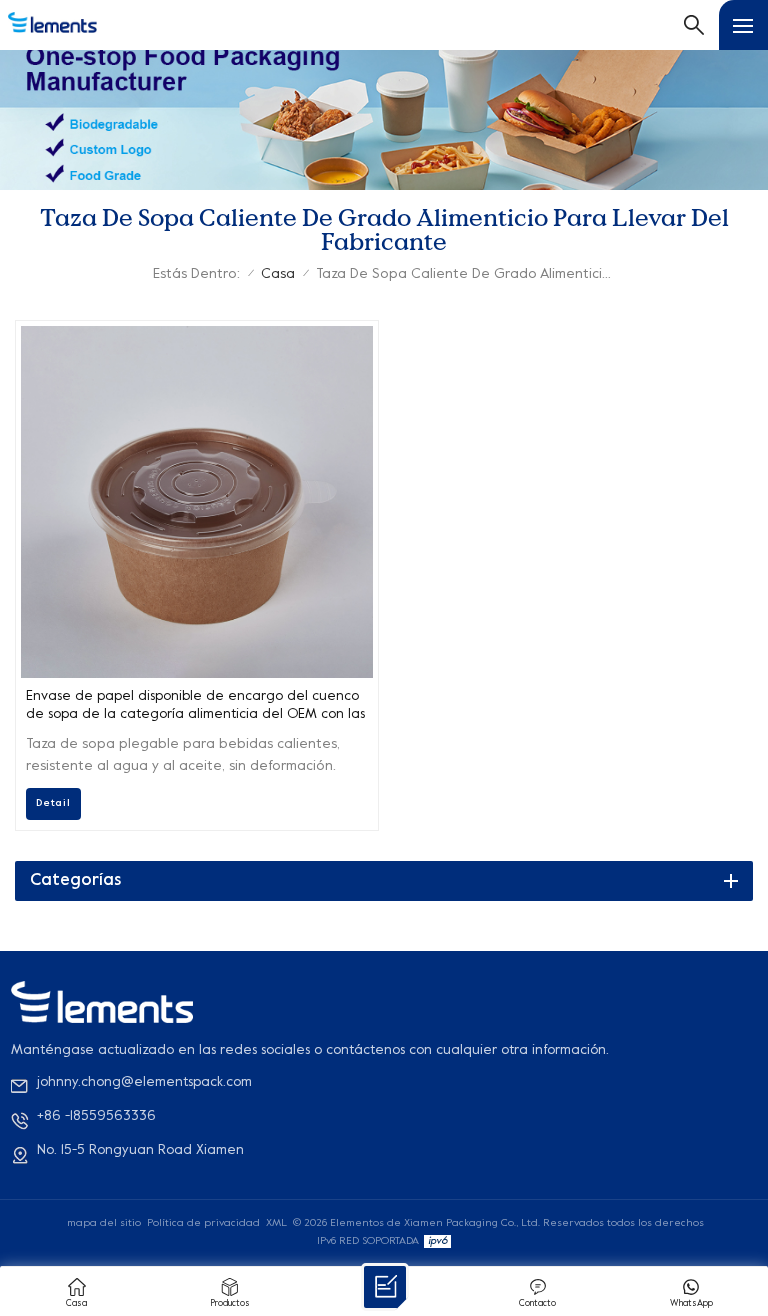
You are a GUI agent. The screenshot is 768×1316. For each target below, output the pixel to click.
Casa (278, 274)
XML (276, 1223)
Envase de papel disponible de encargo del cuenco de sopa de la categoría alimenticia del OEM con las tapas (195, 707)
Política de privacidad (203, 1223)
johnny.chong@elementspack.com (144, 1082)
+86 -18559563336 (96, 1116)
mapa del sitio (104, 1223)
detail (53, 803)
